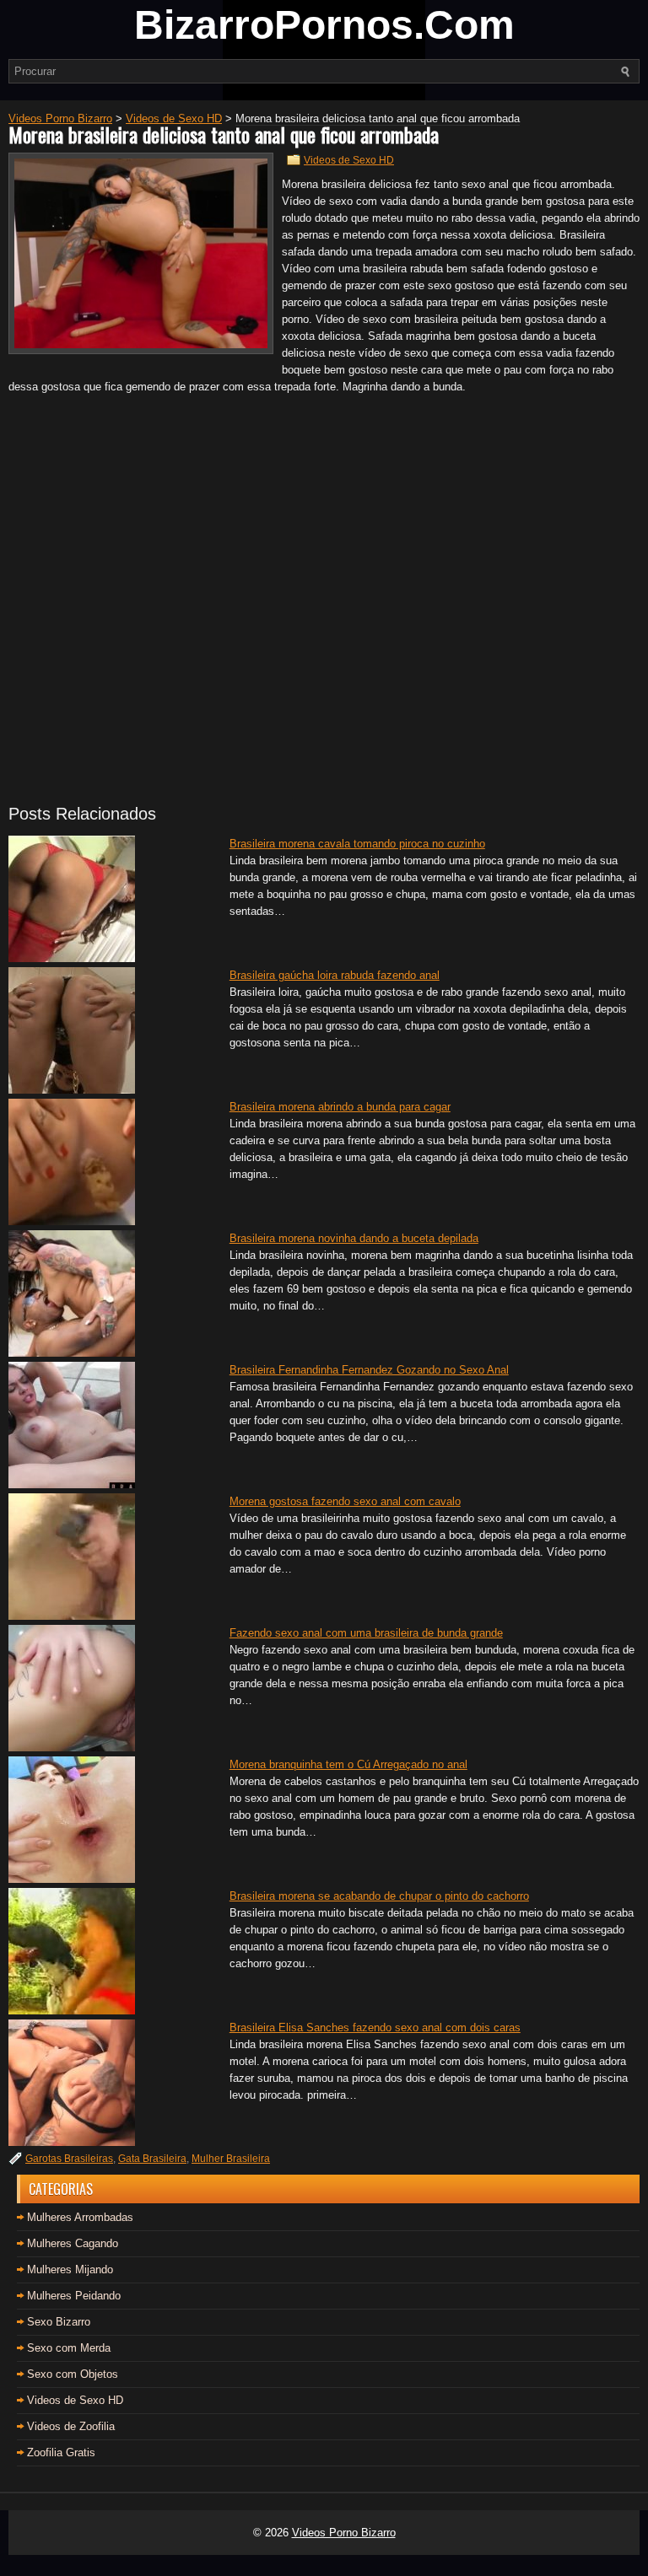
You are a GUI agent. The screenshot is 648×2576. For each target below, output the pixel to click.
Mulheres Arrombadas (80, 2217)
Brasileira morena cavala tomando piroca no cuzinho (357, 844)
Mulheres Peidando (74, 2296)
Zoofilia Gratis (61, 2452)
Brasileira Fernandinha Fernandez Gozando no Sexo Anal (369, 1370)
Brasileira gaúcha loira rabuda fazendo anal (335, 975)
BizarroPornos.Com (324, 25)
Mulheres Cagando (73, 2243)
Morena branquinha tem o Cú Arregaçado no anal (348, 1764)
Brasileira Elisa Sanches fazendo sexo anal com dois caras (375, 2027)
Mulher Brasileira (231, 2159)
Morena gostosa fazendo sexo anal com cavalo (345, 1501)
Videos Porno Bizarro (344, 2533)
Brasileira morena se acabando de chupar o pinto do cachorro (379, 1896)
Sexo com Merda (69, 2348)
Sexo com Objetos (73, 2374)
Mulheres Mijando (70, 2269)
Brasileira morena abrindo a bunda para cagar (340, 1107)
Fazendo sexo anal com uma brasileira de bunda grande (366, 1633)
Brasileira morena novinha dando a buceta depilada (354, 1238)
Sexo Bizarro (59, 2322)
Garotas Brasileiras (69, 2159)
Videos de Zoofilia (71, 2426)
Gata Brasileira (152, 2159)
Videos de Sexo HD (349, 160)
